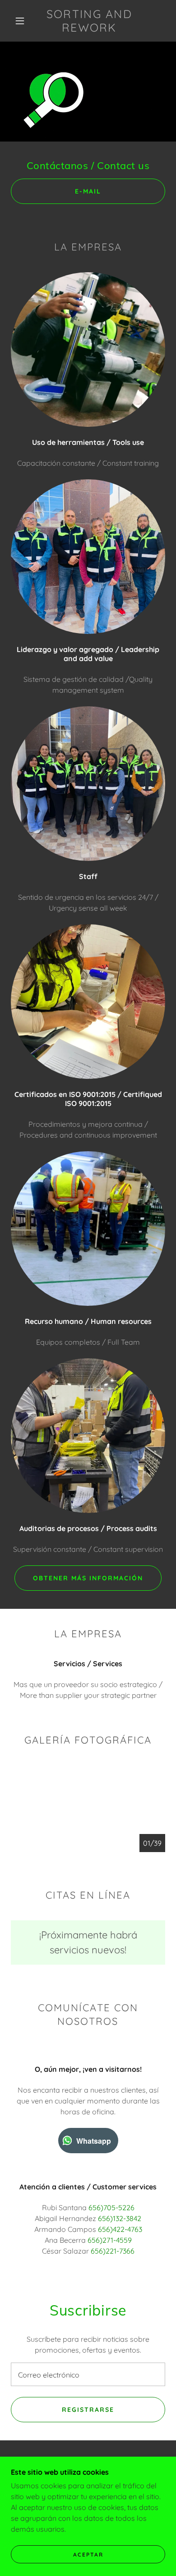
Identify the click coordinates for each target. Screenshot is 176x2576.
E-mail (88, 191)
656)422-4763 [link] (120, 2229)
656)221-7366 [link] (113, 2251)
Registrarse (88, 2410)
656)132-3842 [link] (120, 2218)
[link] (89, 21)
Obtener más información (88, 1578)
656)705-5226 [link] (111, 2207)
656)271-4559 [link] (110, 2240)
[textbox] (88, 2374)
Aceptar (88, 2555)
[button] (20, 21)
